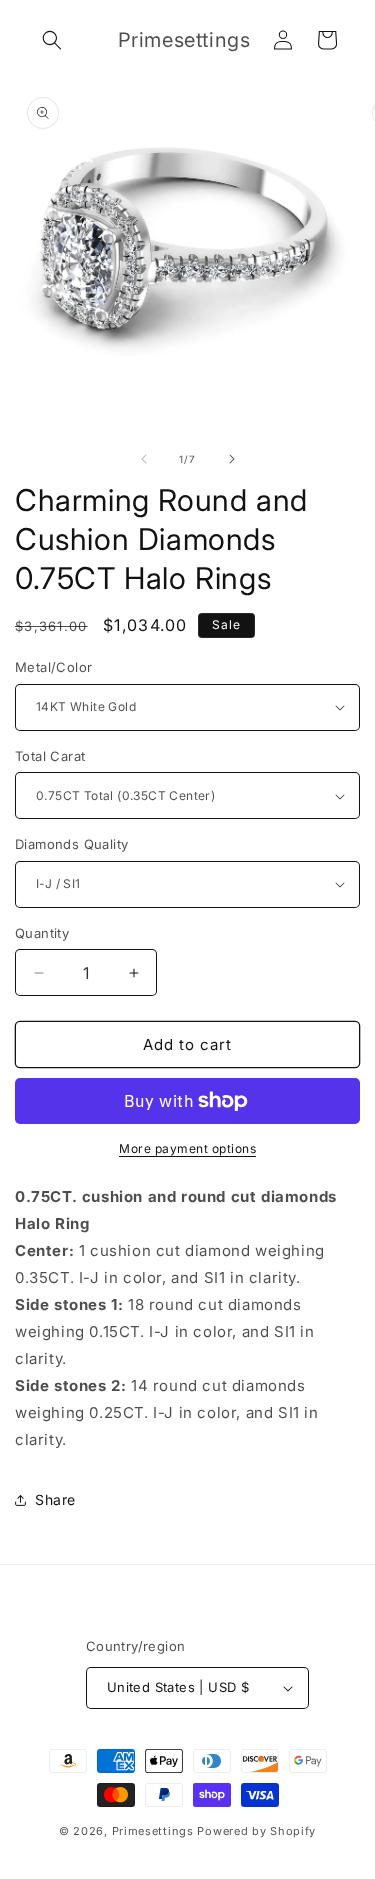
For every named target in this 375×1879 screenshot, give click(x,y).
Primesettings (153, 1831)
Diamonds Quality (71, 844)
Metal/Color (53, 667)
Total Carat (50, 756)
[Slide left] (144, 459)
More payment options (187, 1148)
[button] (52, 40)
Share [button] (55, 1499)
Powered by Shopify (256, 1831)
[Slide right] (232, 459)
